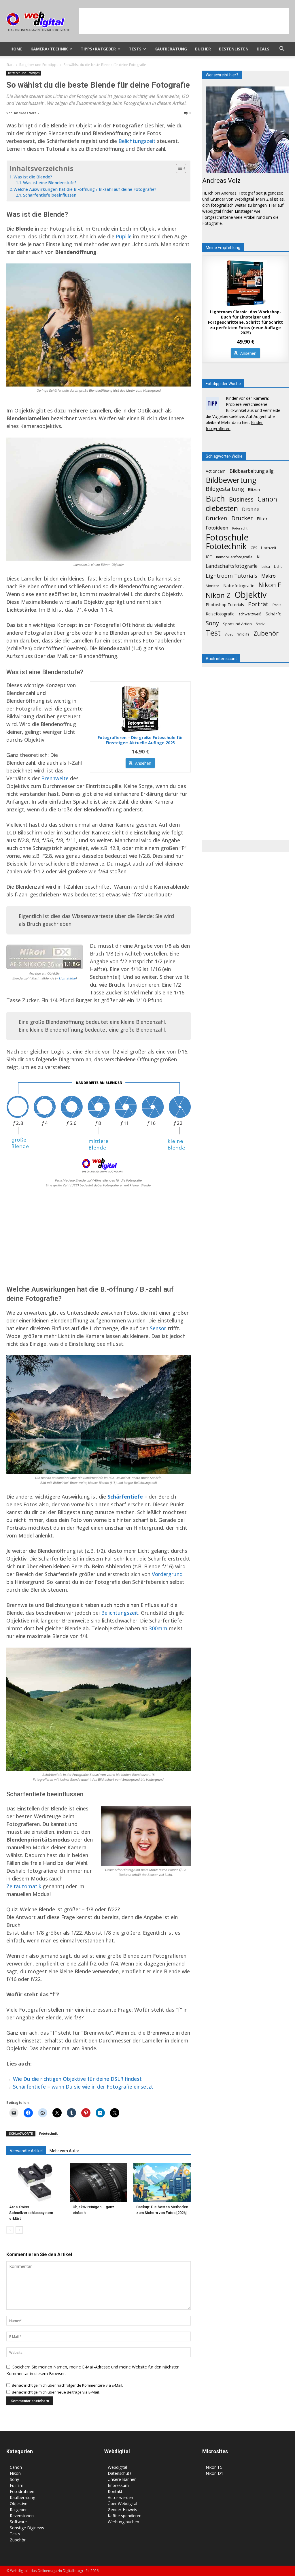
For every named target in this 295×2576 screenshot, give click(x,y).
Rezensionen (22, 2516)
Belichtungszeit (137, 141)
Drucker (242, 518)
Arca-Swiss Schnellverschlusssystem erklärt (31, 2213)
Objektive (19, 2504)
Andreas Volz (25, 113)
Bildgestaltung (225, 489)
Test (213, 633)
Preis (277, 605)
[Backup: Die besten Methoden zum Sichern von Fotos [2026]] (162, 2182)
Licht (278, 566)
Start (10, 65)
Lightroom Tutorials (231, 575)
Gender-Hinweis (122, 2510)
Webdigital (117, 2467)
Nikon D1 (214, 2473)
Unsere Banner (122, 2479)
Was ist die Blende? (33, 177)
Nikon (15, 2473)
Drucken (216, 518)
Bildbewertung (231, 480)
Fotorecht (240, 528)
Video (229, 634)
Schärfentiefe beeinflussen (50, 195)
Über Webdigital (122, 2504)
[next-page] (19, 2230)
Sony (212, 623)
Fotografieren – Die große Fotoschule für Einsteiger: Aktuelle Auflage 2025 (140, 740)
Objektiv (250, 595)
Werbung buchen (123, 2522)
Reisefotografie (220, 614)
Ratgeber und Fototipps (39, 65)
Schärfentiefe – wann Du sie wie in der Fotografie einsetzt (83, 2087)
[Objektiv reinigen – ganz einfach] (98, 2182)
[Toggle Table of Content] (178, 168)
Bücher (203, 49)
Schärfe (274, 614)
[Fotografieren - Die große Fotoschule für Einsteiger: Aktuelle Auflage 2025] (140, 709)
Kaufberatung (171, 49)
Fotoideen (217, 528)
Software (18, 2522)
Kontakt (115, 2491)
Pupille (124, 236)
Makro (268, 576)
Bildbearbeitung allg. (252, 471)
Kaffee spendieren (125, 2516)
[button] (282, 49)
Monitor (212, 586)
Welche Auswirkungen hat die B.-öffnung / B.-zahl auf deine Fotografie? (85, 189)
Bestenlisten (234, 49)
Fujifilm (17, 2485)
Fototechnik (48, 2133)
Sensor (158, 1328)
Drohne (251, 509)
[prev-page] (10, 2230)
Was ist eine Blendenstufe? (50, 183)
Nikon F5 (214, 2467)
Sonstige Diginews (27, 2528)
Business (241, 499)
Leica (266, 567)
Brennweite (55, 778)
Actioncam (216, 471)
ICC (209, 557)
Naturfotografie (239, 585)
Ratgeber (18, 2510)
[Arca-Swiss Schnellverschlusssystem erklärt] (35, 2182)
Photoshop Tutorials (225, 605)
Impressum (118, 2485)
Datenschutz (120, 2473)
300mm (158, 1628)
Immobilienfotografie (234, 557)
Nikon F (270, 585)
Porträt (258, 604)
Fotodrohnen (22, 2491)
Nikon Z (218, 595)
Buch (215, 499)
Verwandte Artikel (26, 2151)
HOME (16, 49)
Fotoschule (227, 537)
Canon (267, 499)
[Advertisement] (184, 21)
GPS (254, 548)
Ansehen (143, 763)
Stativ (260, 624)
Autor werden (120, 2497)
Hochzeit (269, 548)
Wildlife (243, 634)
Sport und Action (237, 624)
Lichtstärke (67, 978)
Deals (263, 49)
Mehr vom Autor (64, 2151)
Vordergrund (167, 1574)
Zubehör (266, 633)
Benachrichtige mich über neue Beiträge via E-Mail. (56, 2392)
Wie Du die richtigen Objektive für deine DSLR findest (77, 2079)
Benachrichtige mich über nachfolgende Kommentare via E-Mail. (67, 2385)
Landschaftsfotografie (232, 566)
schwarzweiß (250, 614)
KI (259, 557)
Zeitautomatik (24, 1886)
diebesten (222, 508)
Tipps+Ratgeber (98, 49)
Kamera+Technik (49, 49)
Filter (262, 519)
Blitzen (254, 489)
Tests (135, 49)
